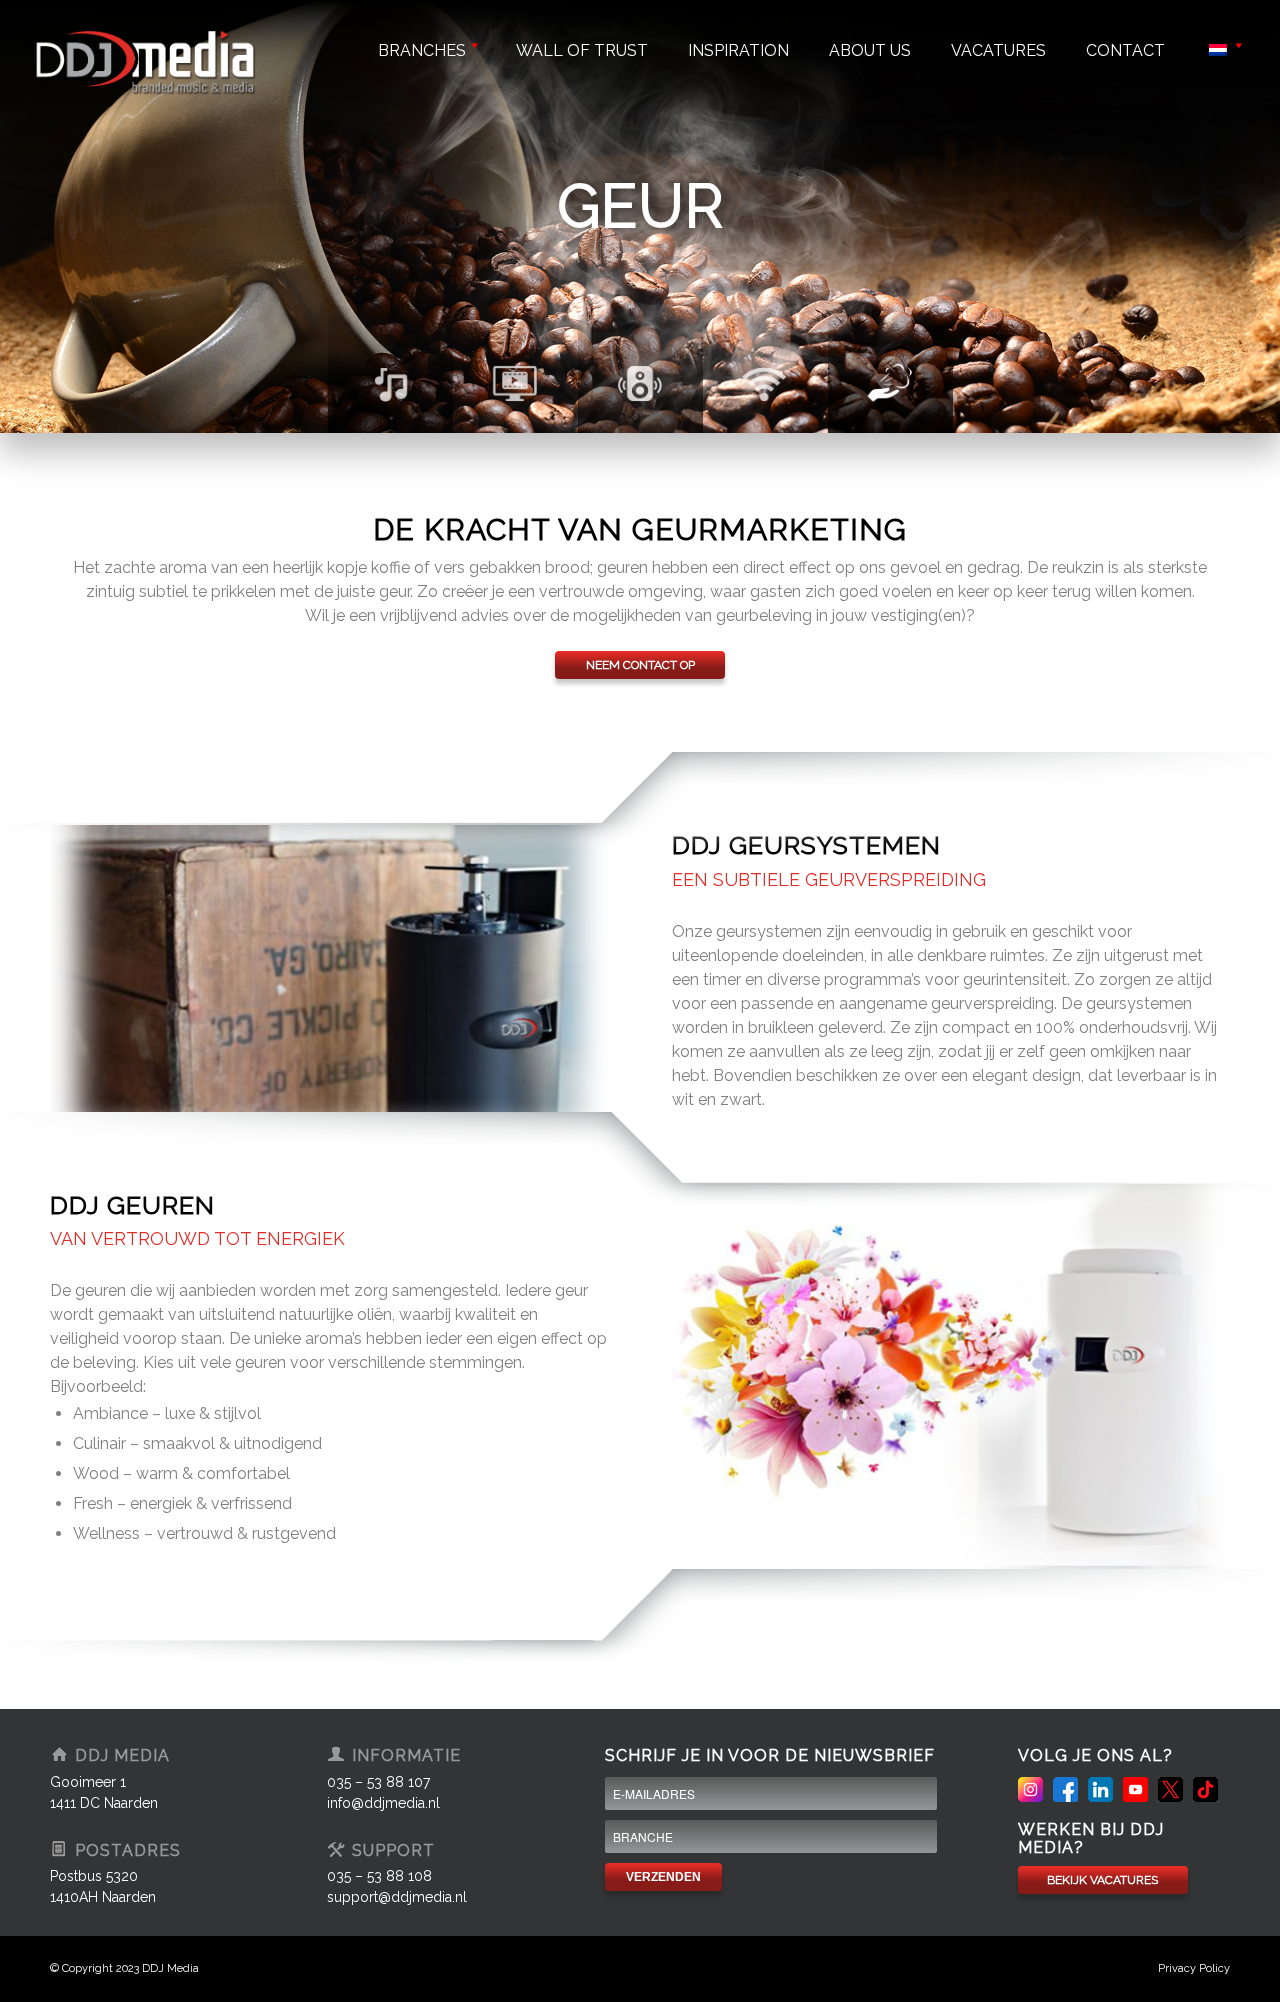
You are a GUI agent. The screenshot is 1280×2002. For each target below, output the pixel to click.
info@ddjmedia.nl (383, 1803)
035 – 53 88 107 (378, 1782)
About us (870, 50)
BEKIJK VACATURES (1102, 1880)
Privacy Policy (1194, 1968)
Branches (422, 50)
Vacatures (998, 50)
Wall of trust (582, 50)
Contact (1125, 50)
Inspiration (738, 50)
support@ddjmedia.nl (397, 1897)
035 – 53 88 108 (379, 1876)
